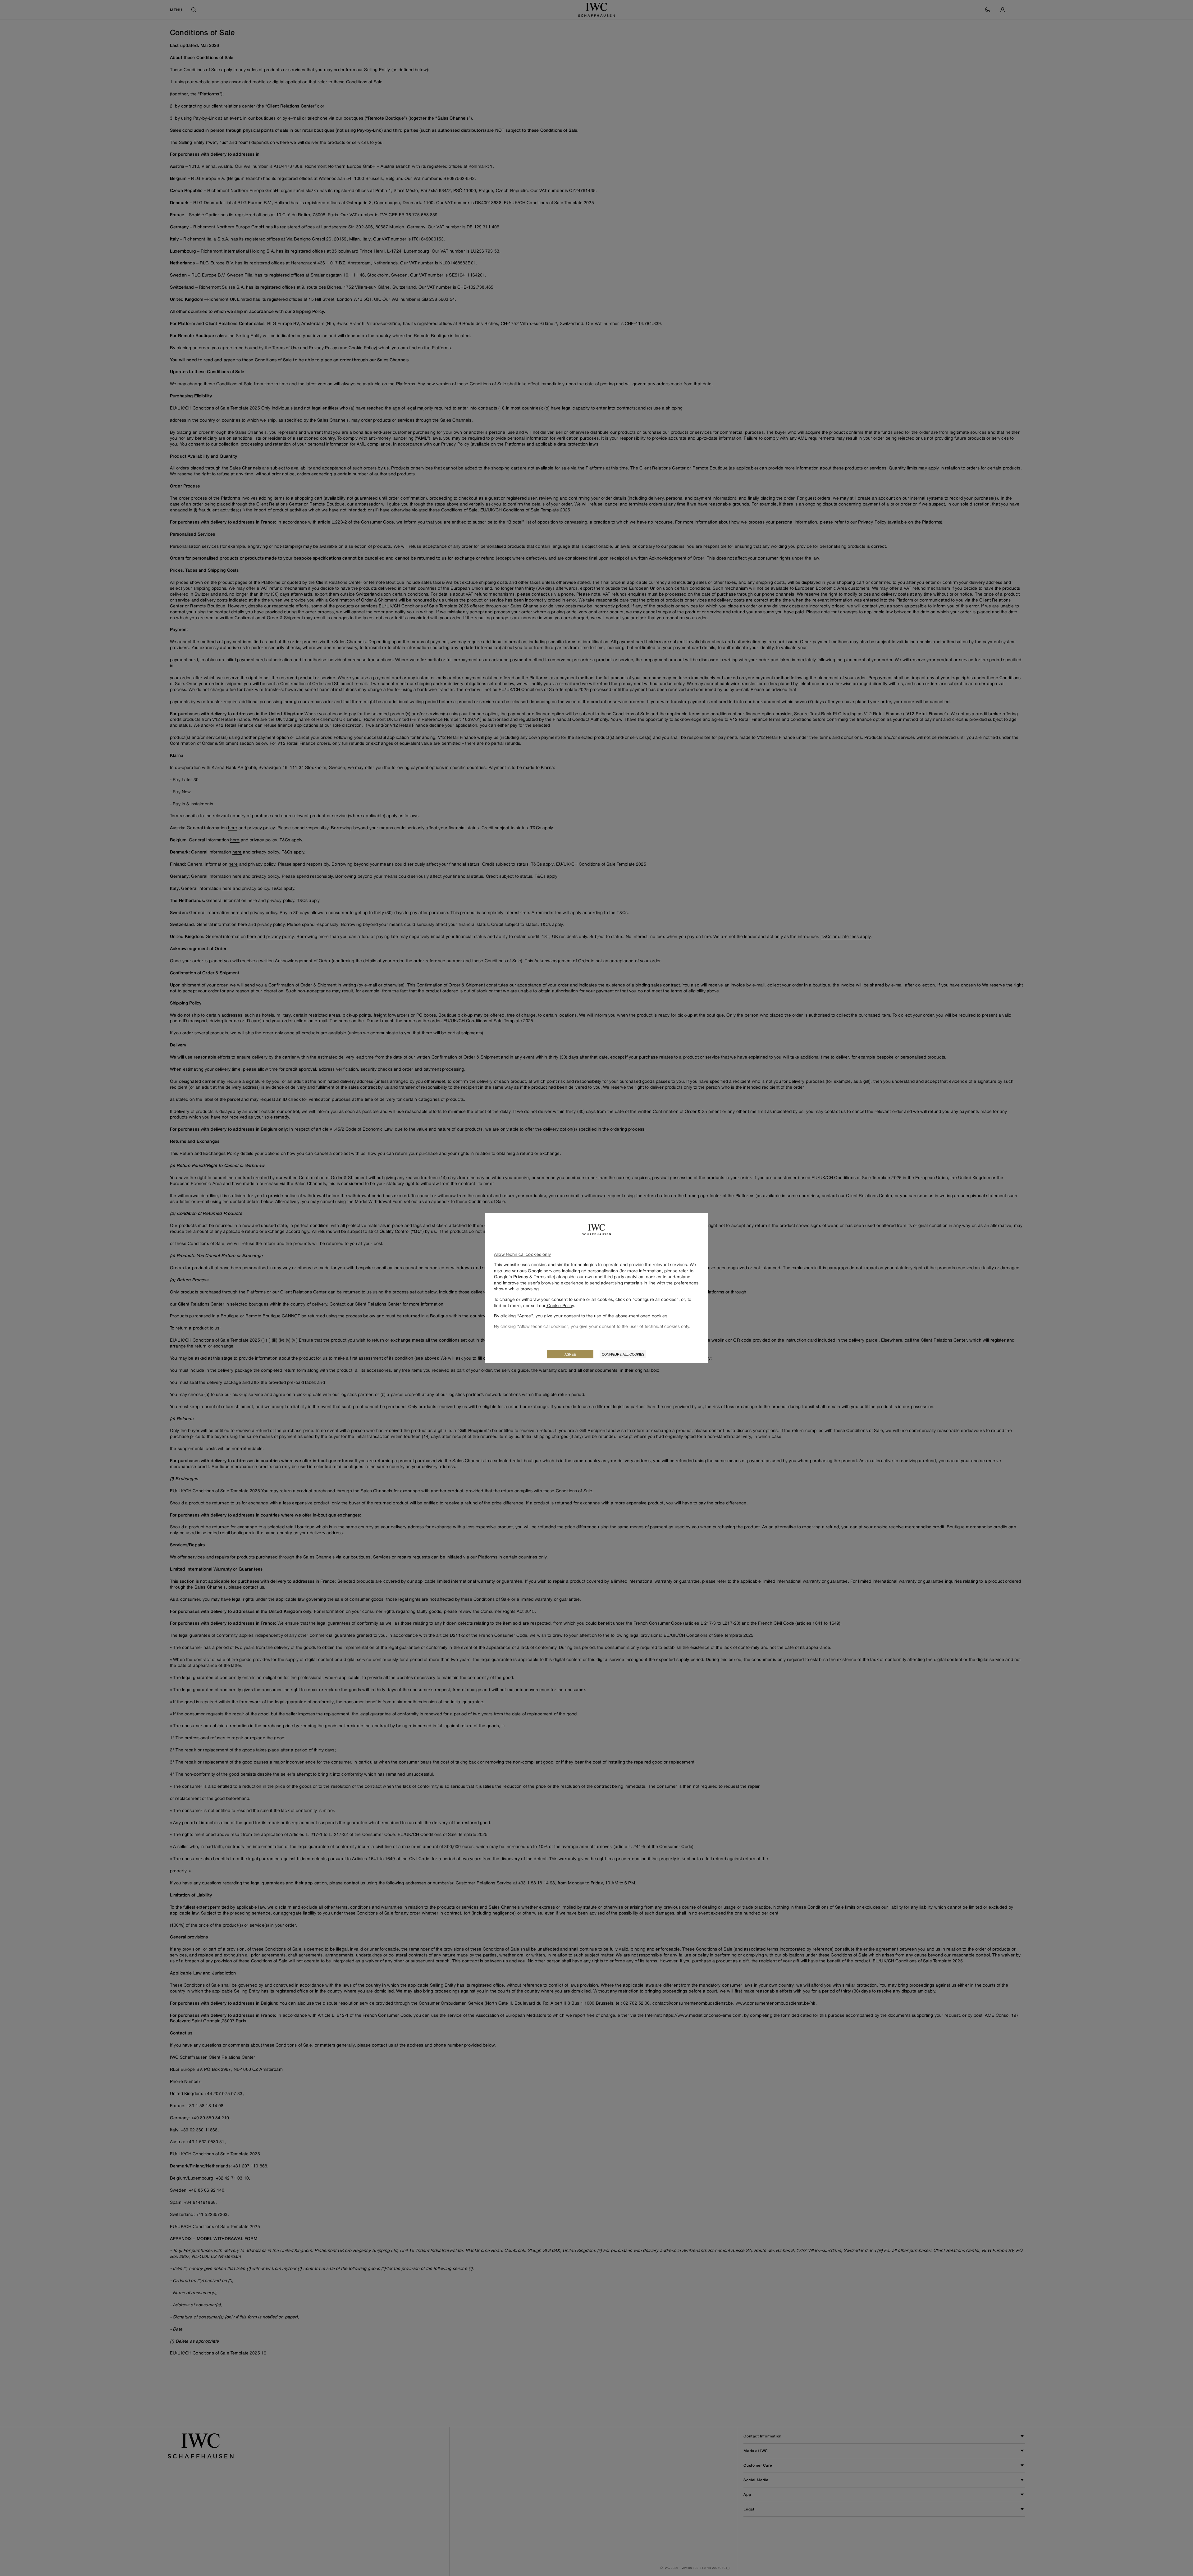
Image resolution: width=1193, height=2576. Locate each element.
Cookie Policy (560, 1305)
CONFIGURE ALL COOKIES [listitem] (623, 1354)
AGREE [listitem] (570, 1354)
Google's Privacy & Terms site (524, 1277)
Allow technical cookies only (522, 1254)
